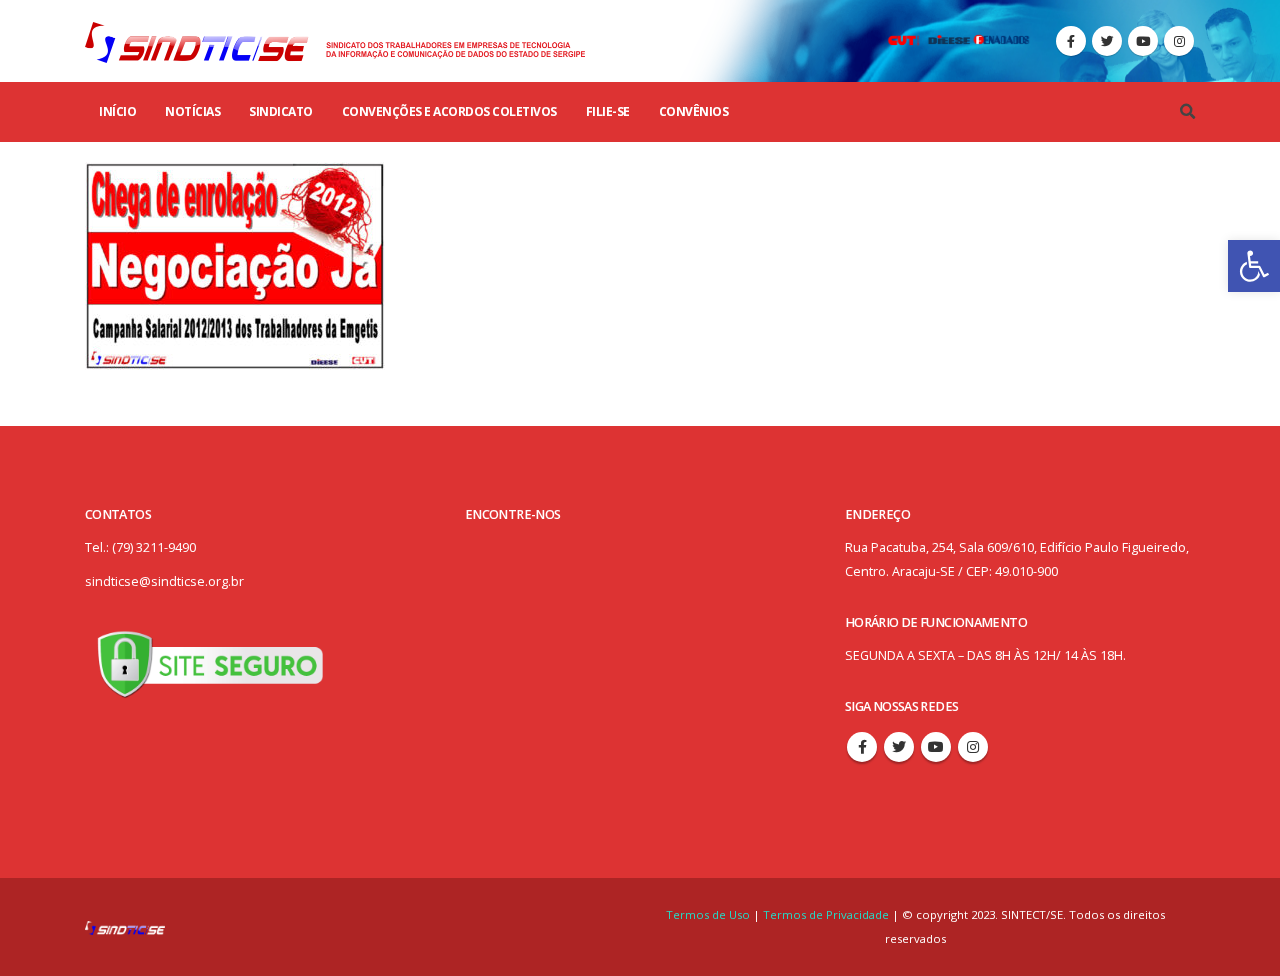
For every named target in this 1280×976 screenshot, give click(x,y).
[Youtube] (1143, 41)
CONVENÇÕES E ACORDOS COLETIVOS (449, 111)
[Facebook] (1071, 41)
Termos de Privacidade (826, 914)
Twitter (899, 747)
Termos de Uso (709, 914)
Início (117, 111)
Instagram (973, 747)
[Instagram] (1179, 41)
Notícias (192, 111)
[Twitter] (1107, 41)
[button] (1254, 266)
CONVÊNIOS (694, 111)
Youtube (936, 747)
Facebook (862, 747)
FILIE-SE (608, 111)
